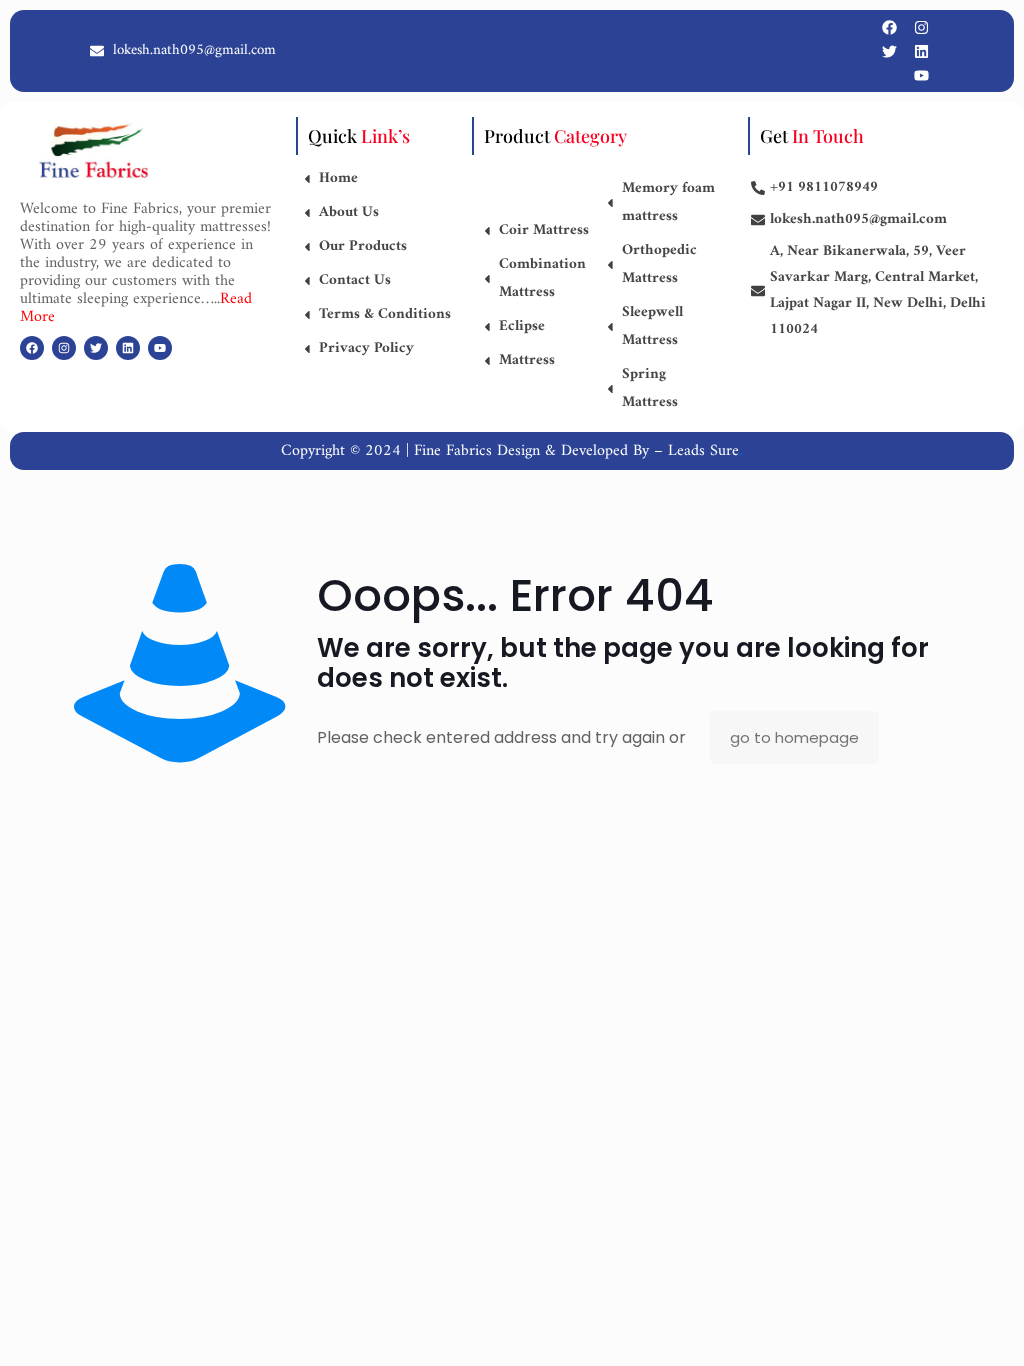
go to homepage (794, 737)
